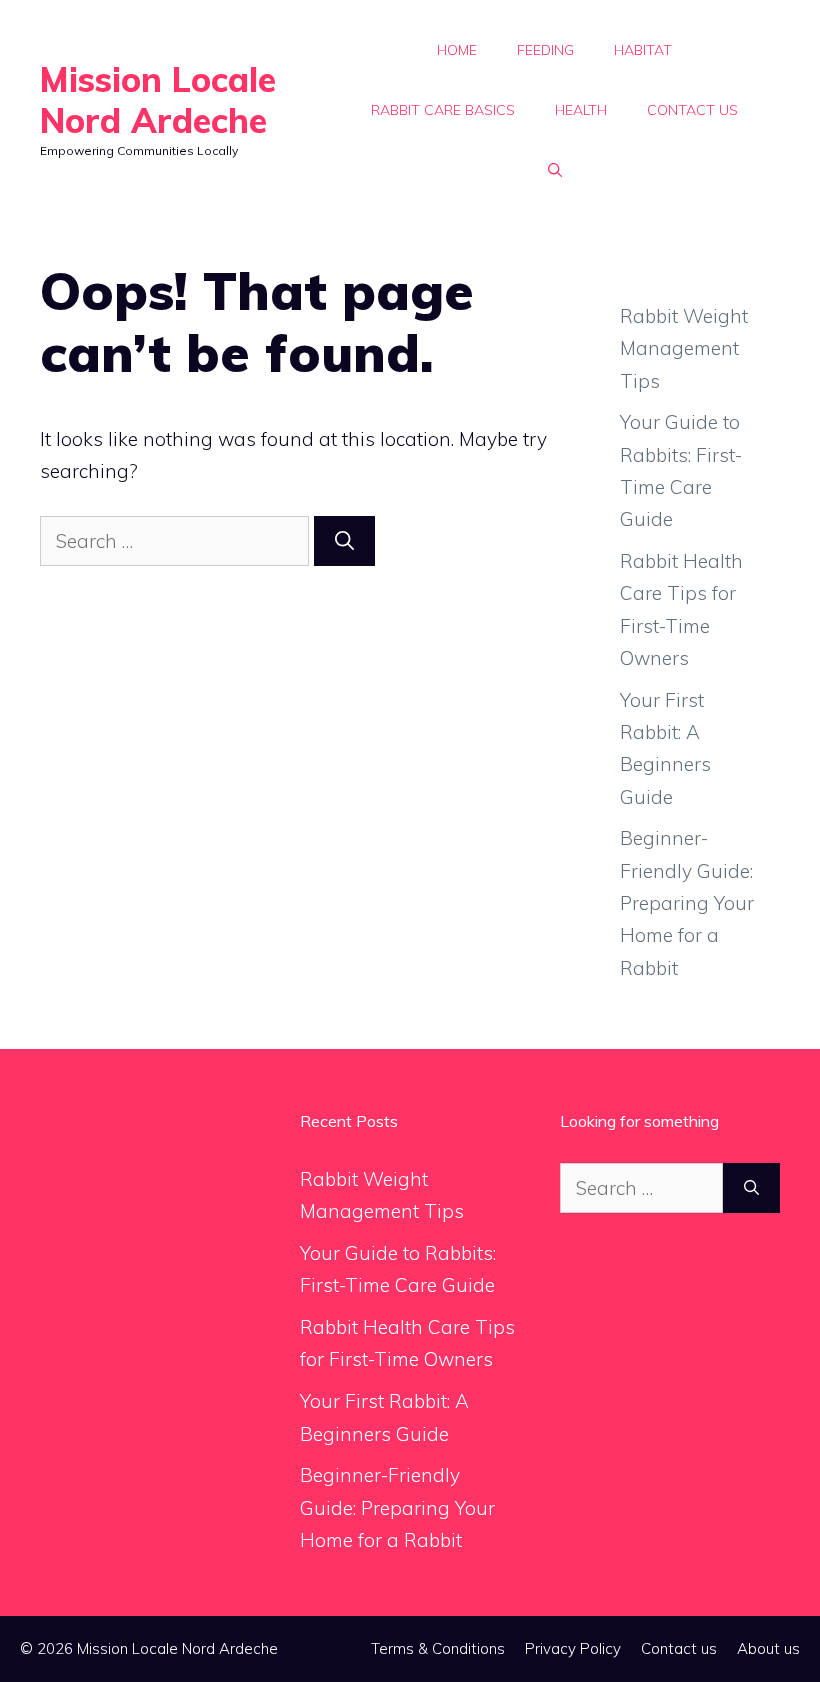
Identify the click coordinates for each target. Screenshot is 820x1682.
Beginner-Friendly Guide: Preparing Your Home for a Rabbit (687, 902)
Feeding (545, 50)
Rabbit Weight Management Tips (684, 348)
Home (457, 50)
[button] (555, 170)
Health (581, 110)
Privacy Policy (573, 1648)
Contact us (692, 110)
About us (768, 1648)
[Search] (344, 541)
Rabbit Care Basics (443, 110)
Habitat (643, 50)
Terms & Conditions (438, 1648)
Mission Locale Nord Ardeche (158, 100)
